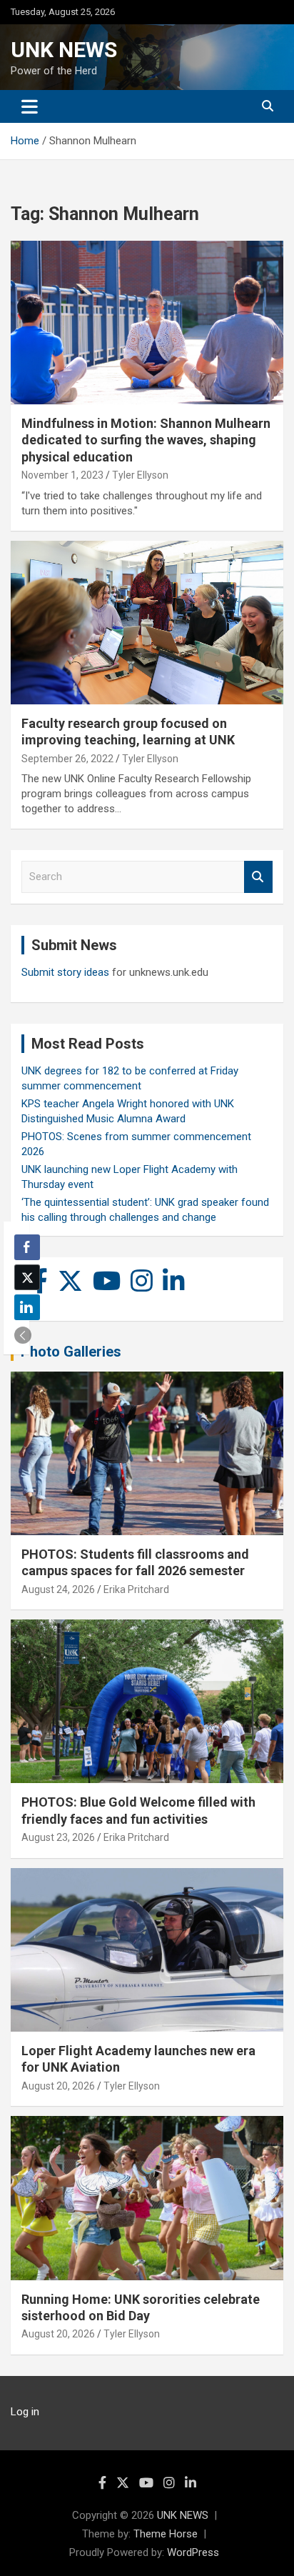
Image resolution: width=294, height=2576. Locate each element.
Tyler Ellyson (140, 475)
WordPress (193, 2552)
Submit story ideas (65, 972)
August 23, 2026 (58, 1837)
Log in (25, 2412)
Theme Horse (166, 2534)
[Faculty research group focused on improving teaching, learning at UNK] (147, 623)
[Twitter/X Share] (27, 1277)
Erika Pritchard (136, 1589)
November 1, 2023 (62, 475)
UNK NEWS (64, 50)
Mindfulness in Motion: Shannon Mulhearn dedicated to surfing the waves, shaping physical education (146, 440)
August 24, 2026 (58, 1589)
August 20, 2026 (58, 2086)
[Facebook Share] (27, 1247)
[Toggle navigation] (30, 106)
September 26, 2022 (67, 759)
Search (258, 877)
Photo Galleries (71, 1352)
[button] (23, 1335)
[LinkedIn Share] (27, 1307)
